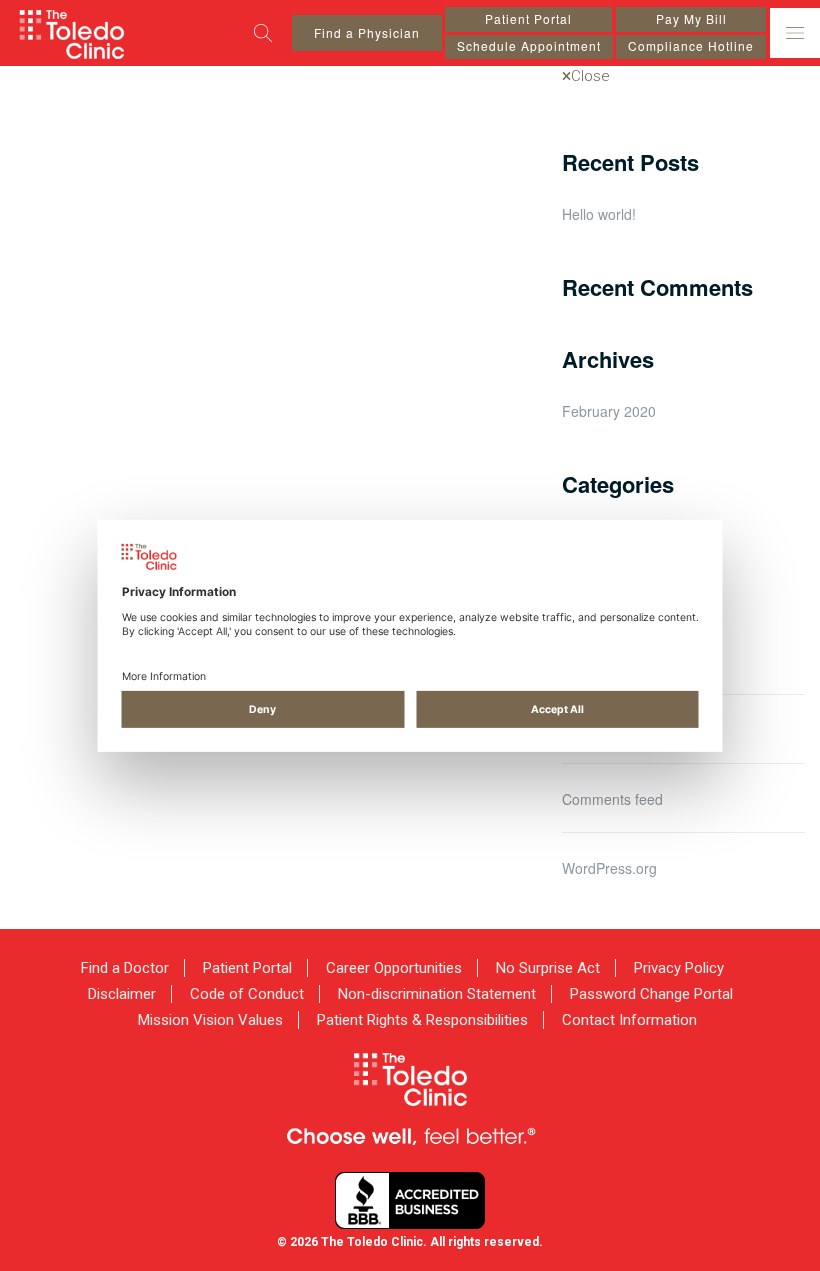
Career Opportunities (394, 968)
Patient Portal (528, 18)
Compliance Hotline (691, 45)
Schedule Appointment (529, 45)
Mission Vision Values (210, 1020)
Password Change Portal (651, 994)
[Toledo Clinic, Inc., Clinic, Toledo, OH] (410, 1200)
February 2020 (609, 411)
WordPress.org (609, 868)
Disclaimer (122, 994)
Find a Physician (367, 32)
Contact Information (629, 1020)
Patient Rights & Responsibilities (422, 1020)
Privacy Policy (679, 968)
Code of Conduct (247, 994)
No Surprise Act (548, 968)
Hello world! (599, 214)
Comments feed (612, 799)
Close (590, 76)
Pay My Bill (691, 18)
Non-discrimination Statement (437, 994)
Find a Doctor (125, 968)
